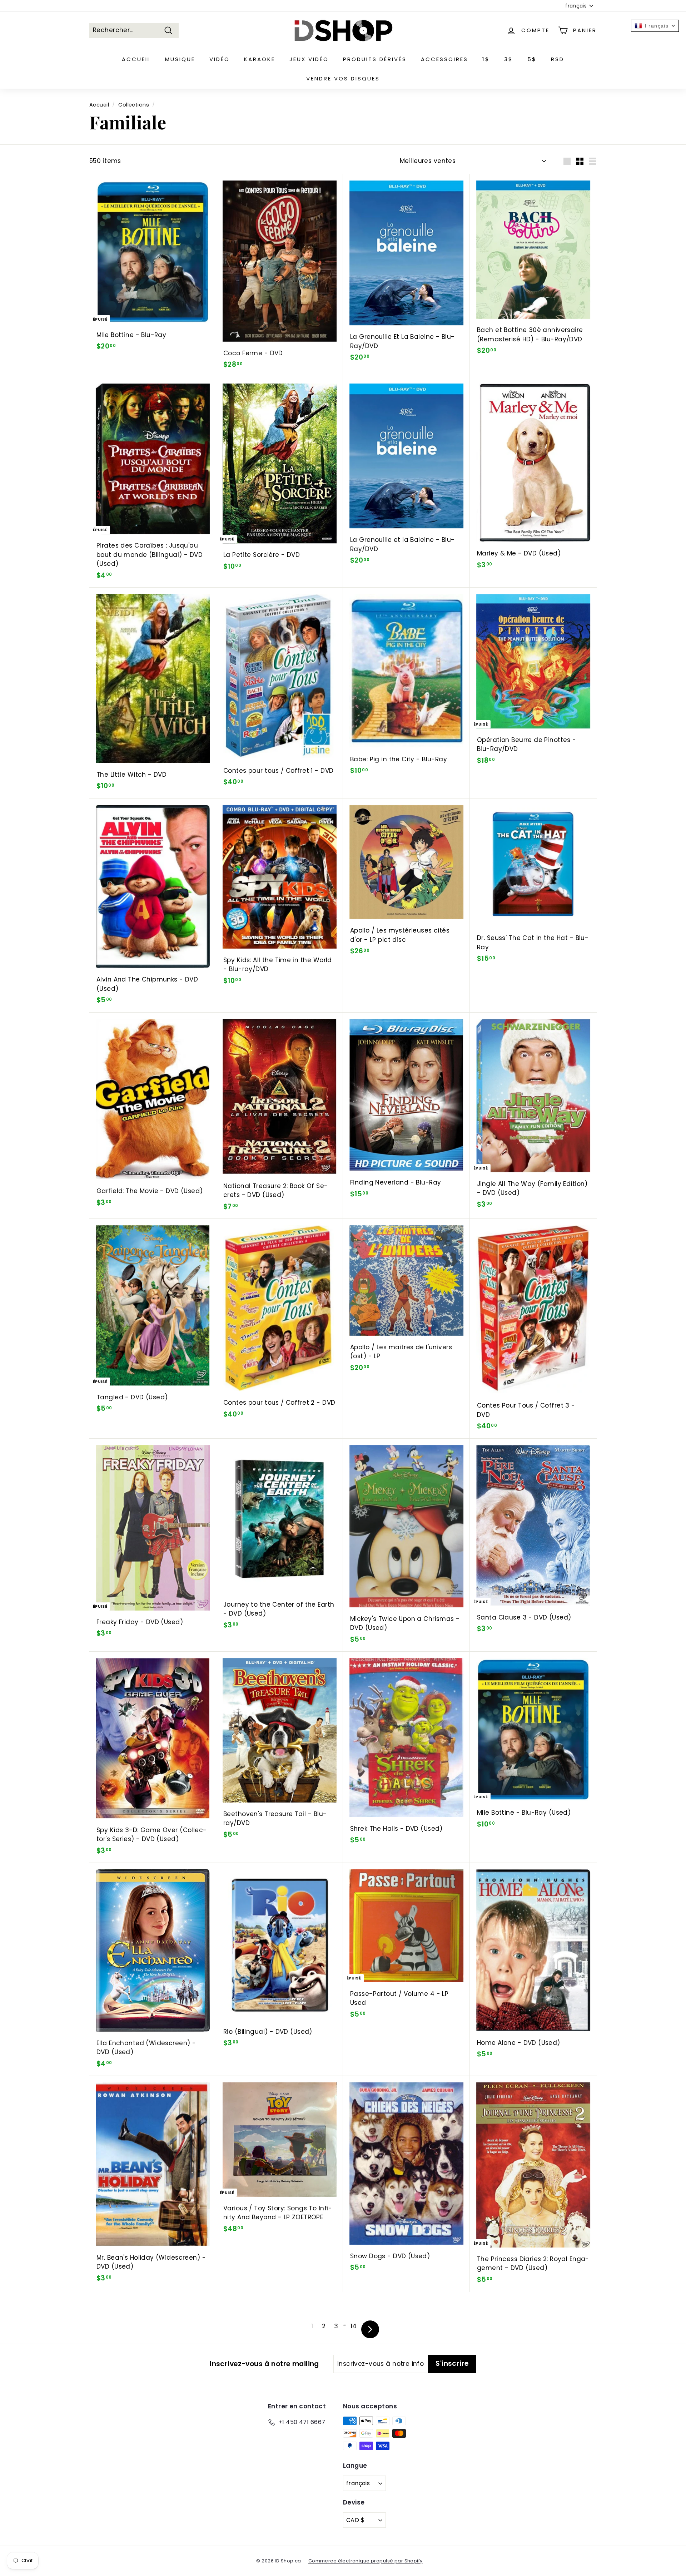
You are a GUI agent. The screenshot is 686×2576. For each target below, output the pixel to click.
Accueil (136, 59)
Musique (180, 59)
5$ (532, 59)
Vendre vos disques (343, 78)
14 (354, 2326)
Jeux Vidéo (309, 59)
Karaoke (260, 59)
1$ (486, 59)
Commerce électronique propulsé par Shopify (366, 2561)
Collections (134, 105)
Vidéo (220, 59)
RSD (558, 59)
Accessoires (444, 59)
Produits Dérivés (375, 59)
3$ (509, 59)
